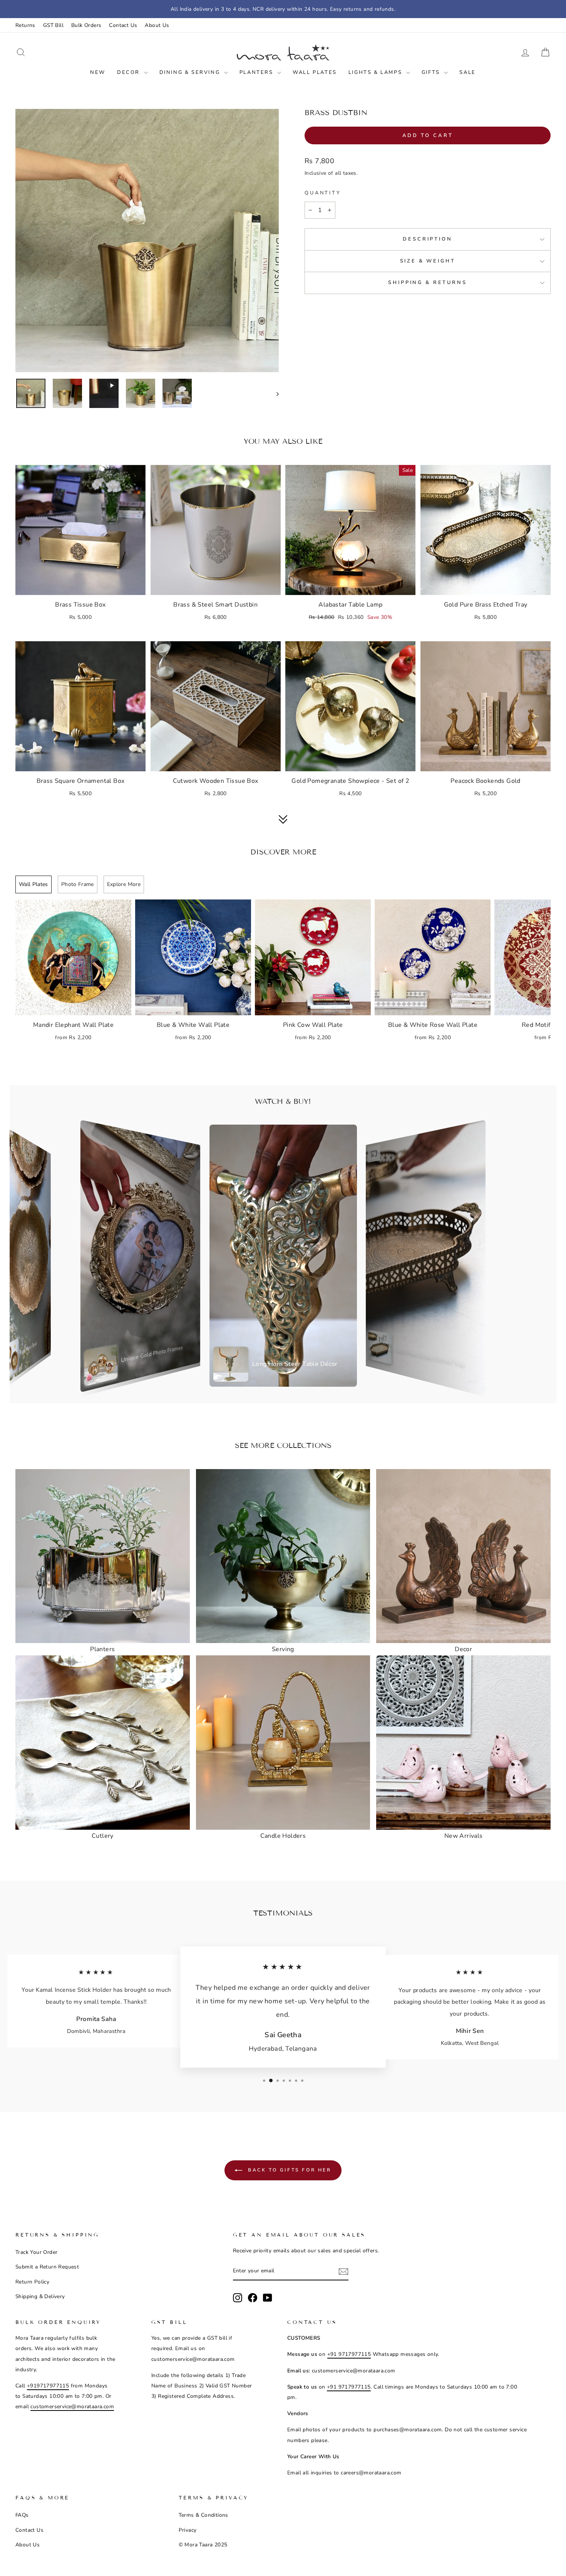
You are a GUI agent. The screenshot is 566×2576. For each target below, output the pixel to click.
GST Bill (53, 25)
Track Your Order (36, 2252)
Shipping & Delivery (40, 2296)
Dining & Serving (191, 72)
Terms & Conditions (203, 2515)
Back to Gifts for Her (288, 2170)
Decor (130, 72)
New (98, 72)
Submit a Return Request (47, 2267)
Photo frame (78, 884)
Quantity (323, 193)
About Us (157, 25)
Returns (25, 25)
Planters (257, 72)
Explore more (124, 884)
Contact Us (123, 25)
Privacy (188, 2530)
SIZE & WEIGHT (428, 261)
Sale (467, 72)
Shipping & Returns (427, 283)
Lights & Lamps (376, 72)
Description (427, 239)
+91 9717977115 (349, 2354)
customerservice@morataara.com (72, 2406)
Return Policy (32, 2282)
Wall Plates (315, 72)
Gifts (432, 72)
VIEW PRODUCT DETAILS (80, 586)
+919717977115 (48, 2386)
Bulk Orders (86, 25)
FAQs (22, 2515)
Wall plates (33, 884)
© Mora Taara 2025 (203, 2545)
